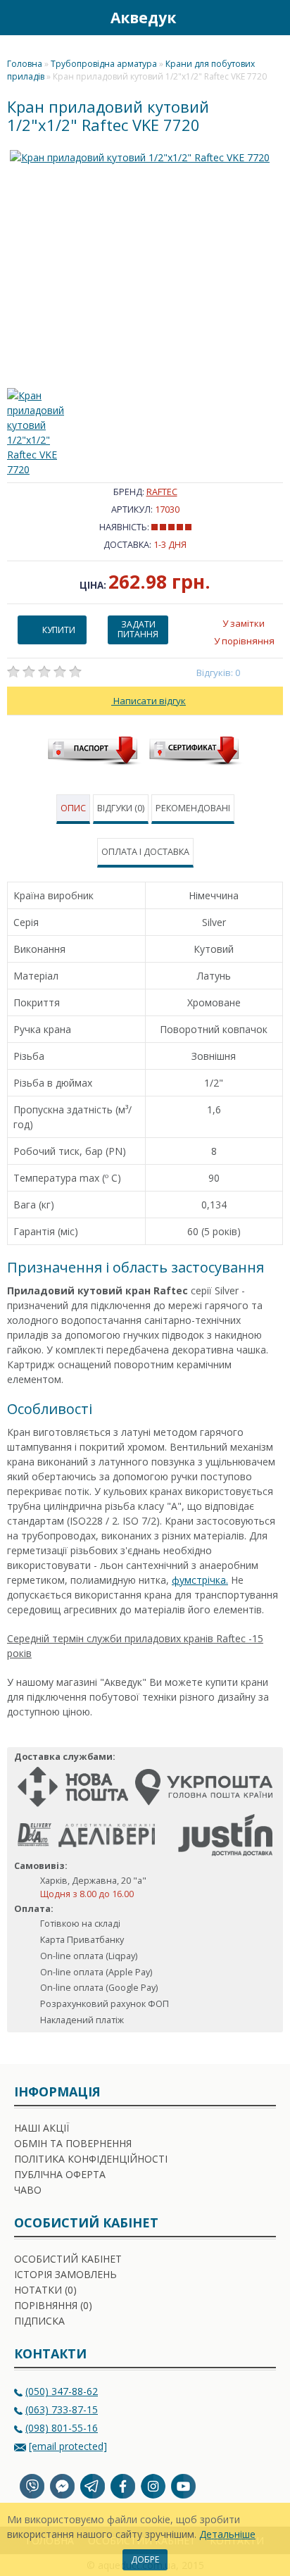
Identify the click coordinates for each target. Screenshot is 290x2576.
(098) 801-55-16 (62, 2428)
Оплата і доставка (145, 852)
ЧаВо (28, 2190)
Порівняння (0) (53, 2305)
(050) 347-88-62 (62, 2391)
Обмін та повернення (73, 2143)
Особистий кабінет (68, 2259)
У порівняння (244, 641)
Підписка (39, 2321)
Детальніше (227, 2534)
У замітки (244, 623)
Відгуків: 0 (219, 673)
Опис (73, 808)
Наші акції (42, 2128)
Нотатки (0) (45, 2290)
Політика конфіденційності (91, 2159)
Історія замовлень (65, 2274)
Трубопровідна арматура (104, 64)
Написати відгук (149, 701)
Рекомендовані (193, 808)
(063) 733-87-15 (62, 2409)
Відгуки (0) (121, 808)
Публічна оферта (60, 2174)
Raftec (162, 492)
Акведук (143, 18)
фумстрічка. (200, 1580)
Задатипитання (138, 629)
